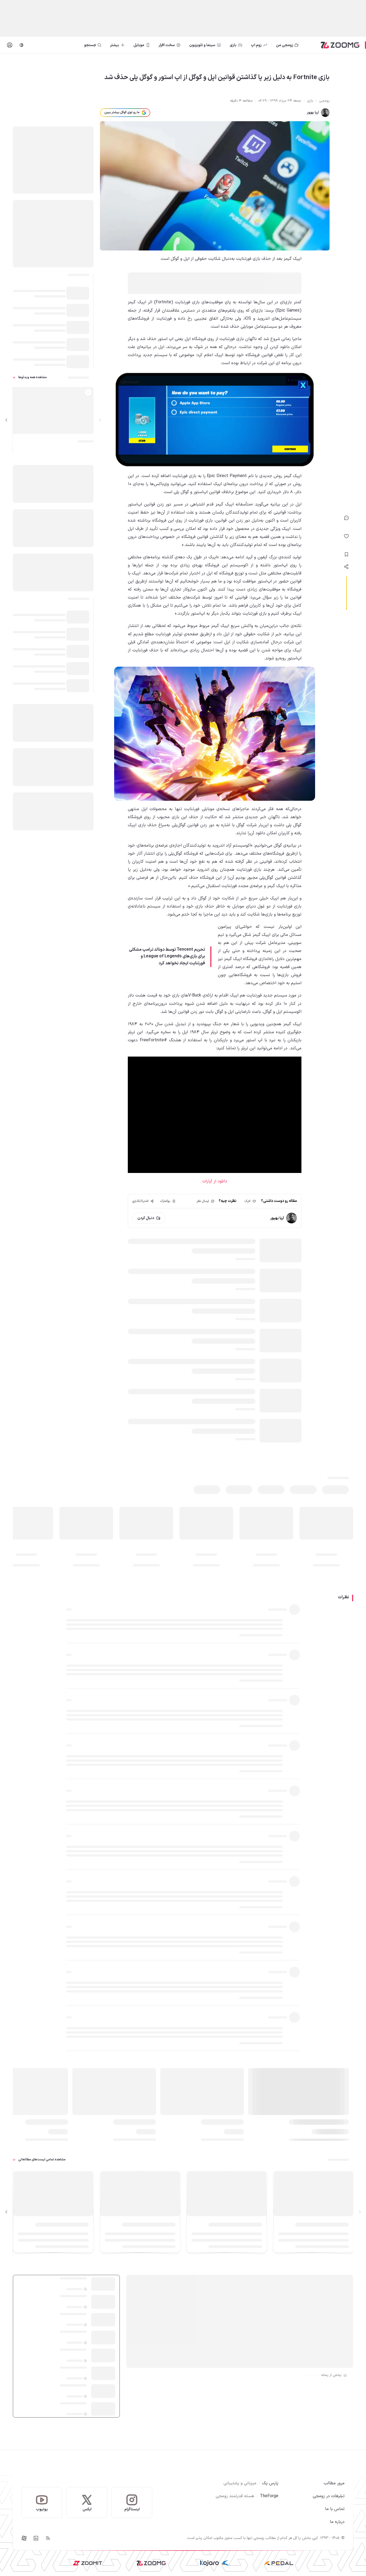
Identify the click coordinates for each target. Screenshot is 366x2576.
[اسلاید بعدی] (6, 420)
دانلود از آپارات (215, 1181)
